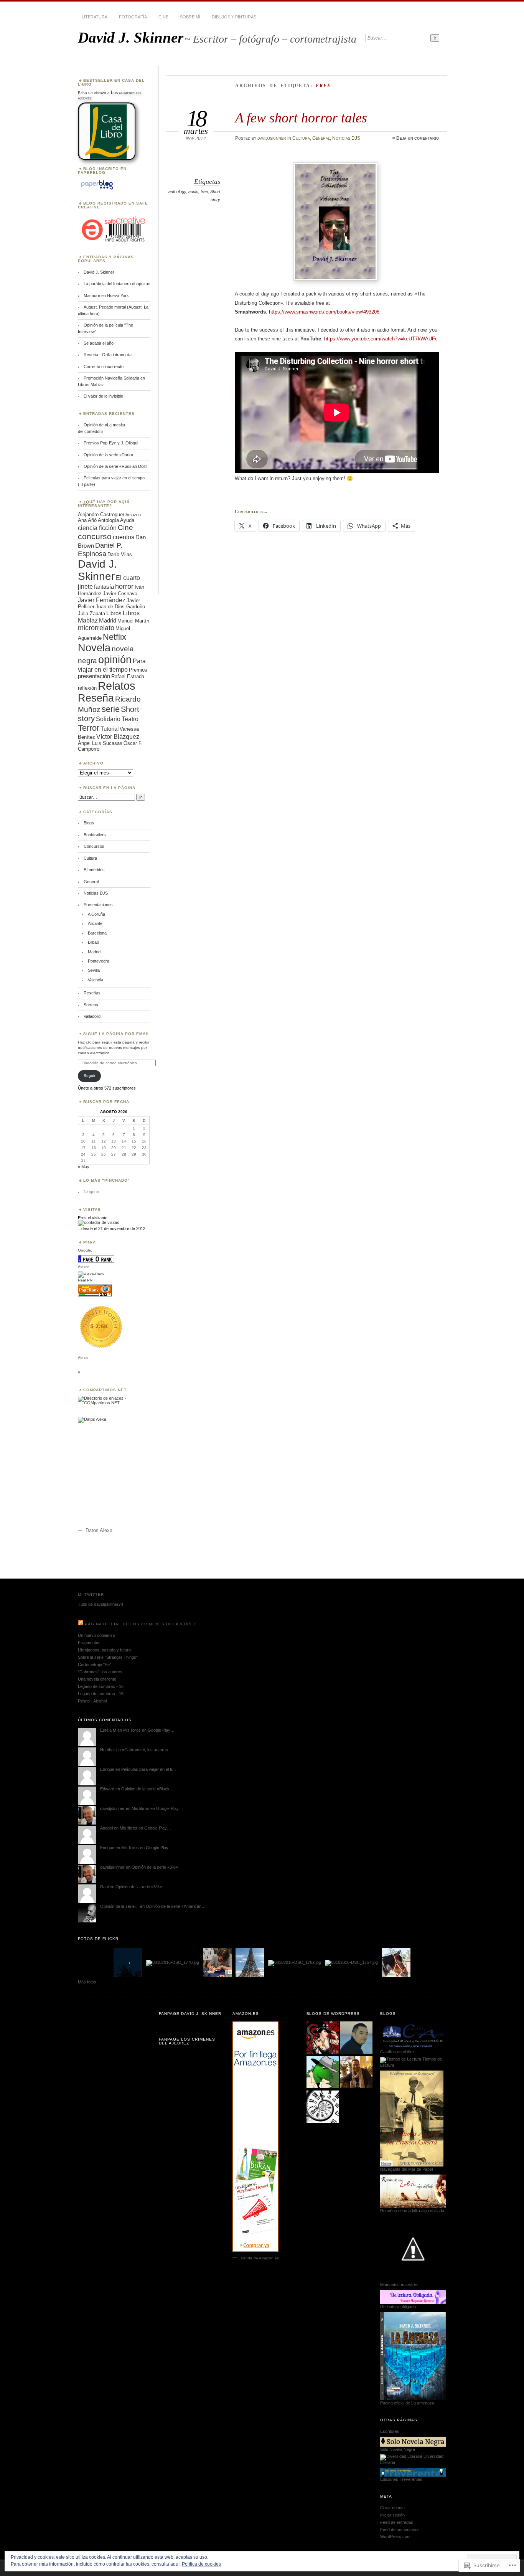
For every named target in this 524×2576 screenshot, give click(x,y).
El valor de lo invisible (103, 396)
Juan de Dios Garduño (120, 607)
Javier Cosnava (120, 594)
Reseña (96, 698)
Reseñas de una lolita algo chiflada (412, 2211)
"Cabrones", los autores (100, 1672)
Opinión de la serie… (119, 1906)
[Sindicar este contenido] (81, 1624)
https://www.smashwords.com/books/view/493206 (324, 312)
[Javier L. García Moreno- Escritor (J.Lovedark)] (356, 2038)
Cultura (301, 138)
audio (193, 192)
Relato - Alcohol (92, 1701)
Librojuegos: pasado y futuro (104, 1650)
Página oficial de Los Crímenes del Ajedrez (140, 1624)
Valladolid (92, 1016)
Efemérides (94, 870)
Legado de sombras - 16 (101, 1686)
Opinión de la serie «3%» (155, 1867)
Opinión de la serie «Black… (147, 1789)
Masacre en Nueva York (106, 296)
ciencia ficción (97, 528)
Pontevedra (99, 961)
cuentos (124, 537)
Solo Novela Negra (398, 2449)
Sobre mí (190, 17)
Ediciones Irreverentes (401, 2479)
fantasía (104, 587)
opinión (115, 660)
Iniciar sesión (392, 2515)
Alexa (83, 1358)
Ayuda (127, 520)
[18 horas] (323, 2107)
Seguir (89, 1076)
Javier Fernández (102, 600)
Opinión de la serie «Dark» (108, 455)
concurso (95, 536)
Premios (138, 670)
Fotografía (133, 17)
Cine (163, 17)
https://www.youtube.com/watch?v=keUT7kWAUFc (381, 339)
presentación (94, 676)
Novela (94, 648)
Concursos (94, 846)
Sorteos (91, 1005)
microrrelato (96, 628)
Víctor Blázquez (118, 736)
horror (124, 586)
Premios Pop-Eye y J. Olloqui (111, 443)
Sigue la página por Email (117, 1034)
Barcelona (97, 933)
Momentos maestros (399, 2285)
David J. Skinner (131, 37)
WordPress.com (395, 2536)
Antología (108, 520)
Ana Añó (87, 520)
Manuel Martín (133, 621)
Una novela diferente (97, 1679)
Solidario (108, 719)
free (204, 192)
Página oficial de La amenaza (407, 2403)
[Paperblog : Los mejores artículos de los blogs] (97, 190)
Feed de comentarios (400, 2530)
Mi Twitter (91, 1594)
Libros (114, 613)
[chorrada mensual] (323, 2072)
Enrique (107, 1769)
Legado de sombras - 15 (101, 1694)
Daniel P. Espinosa (100, 549)
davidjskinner (272, 138)
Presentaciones (98, 905)
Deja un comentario (418, 138)
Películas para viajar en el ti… (149, 1769)
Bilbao (93, 942)
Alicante (95, 923)
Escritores (390, 2431)
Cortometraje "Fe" (95, 1664)
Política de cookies (201, 2564)
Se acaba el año (99, 343)
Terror (89, 728)
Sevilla (94, 970)
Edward (107, 1789)
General (321, 138)
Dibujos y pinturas (234, 17)
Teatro (130, 719)
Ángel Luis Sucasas (100, 743)
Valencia (96, 980)
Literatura (95, 17)
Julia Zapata (91, 613)
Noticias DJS (346, 138)
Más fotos (87, 1982)
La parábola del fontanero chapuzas (117, 284)
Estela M (108, 1730)
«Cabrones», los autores (145, 1750)
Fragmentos (89, 1643)
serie (111, 709)
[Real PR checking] (95, 1295)
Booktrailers (95, 835)
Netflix (115, 637)
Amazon (133, 515)
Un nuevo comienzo (96, 1635)
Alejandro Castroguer (101, 514)
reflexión (87, 688)
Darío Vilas (120, 554)
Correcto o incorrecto (104, 367)
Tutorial (110, 729)
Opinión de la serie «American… (176, 1906)
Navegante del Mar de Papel (406, 2169)
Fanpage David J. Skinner (190, 2014)
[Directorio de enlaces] (114, 1403)
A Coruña (96, 914)
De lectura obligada (398, 2307)
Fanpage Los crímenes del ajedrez (187, 2041)
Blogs (89, 823)
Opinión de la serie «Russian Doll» (115, 466)
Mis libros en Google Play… (149, 1730)
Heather (108, 1750)
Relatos (117, 686)
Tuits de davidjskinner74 (101, 1604)
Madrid (108, 621)
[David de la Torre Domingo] (356, 2072)
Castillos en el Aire (397, 2052)
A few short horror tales (301, 118)
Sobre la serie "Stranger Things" (108, 1657)
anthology (177, 192)
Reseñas (92, 993)
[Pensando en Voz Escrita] (323, 2038)
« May (84, 1167)
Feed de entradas (397, 2522)
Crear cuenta (392, 2508)
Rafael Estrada (128, 676)
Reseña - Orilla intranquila (108, 355)
